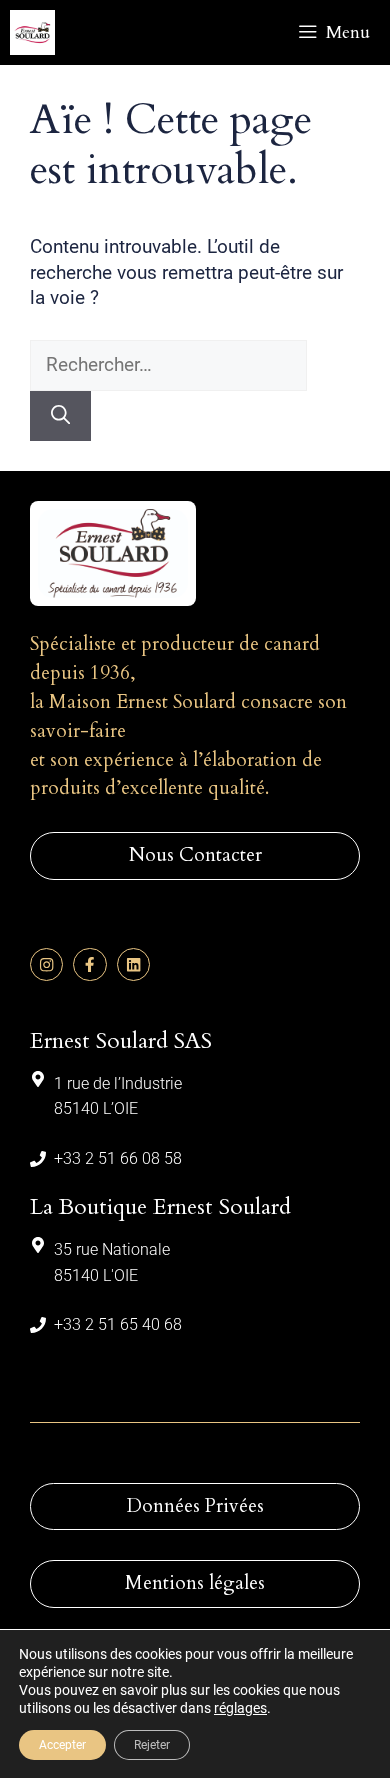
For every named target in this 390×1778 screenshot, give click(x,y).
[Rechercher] (60, 416)
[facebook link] (89, 964)
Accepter (62, 1745)
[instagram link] (46, 964)
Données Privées (195, 1506)
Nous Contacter (195, 855)
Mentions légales (195, 1583)
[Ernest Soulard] (32, 32)
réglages (240, 1708)
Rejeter (152, 1745)
